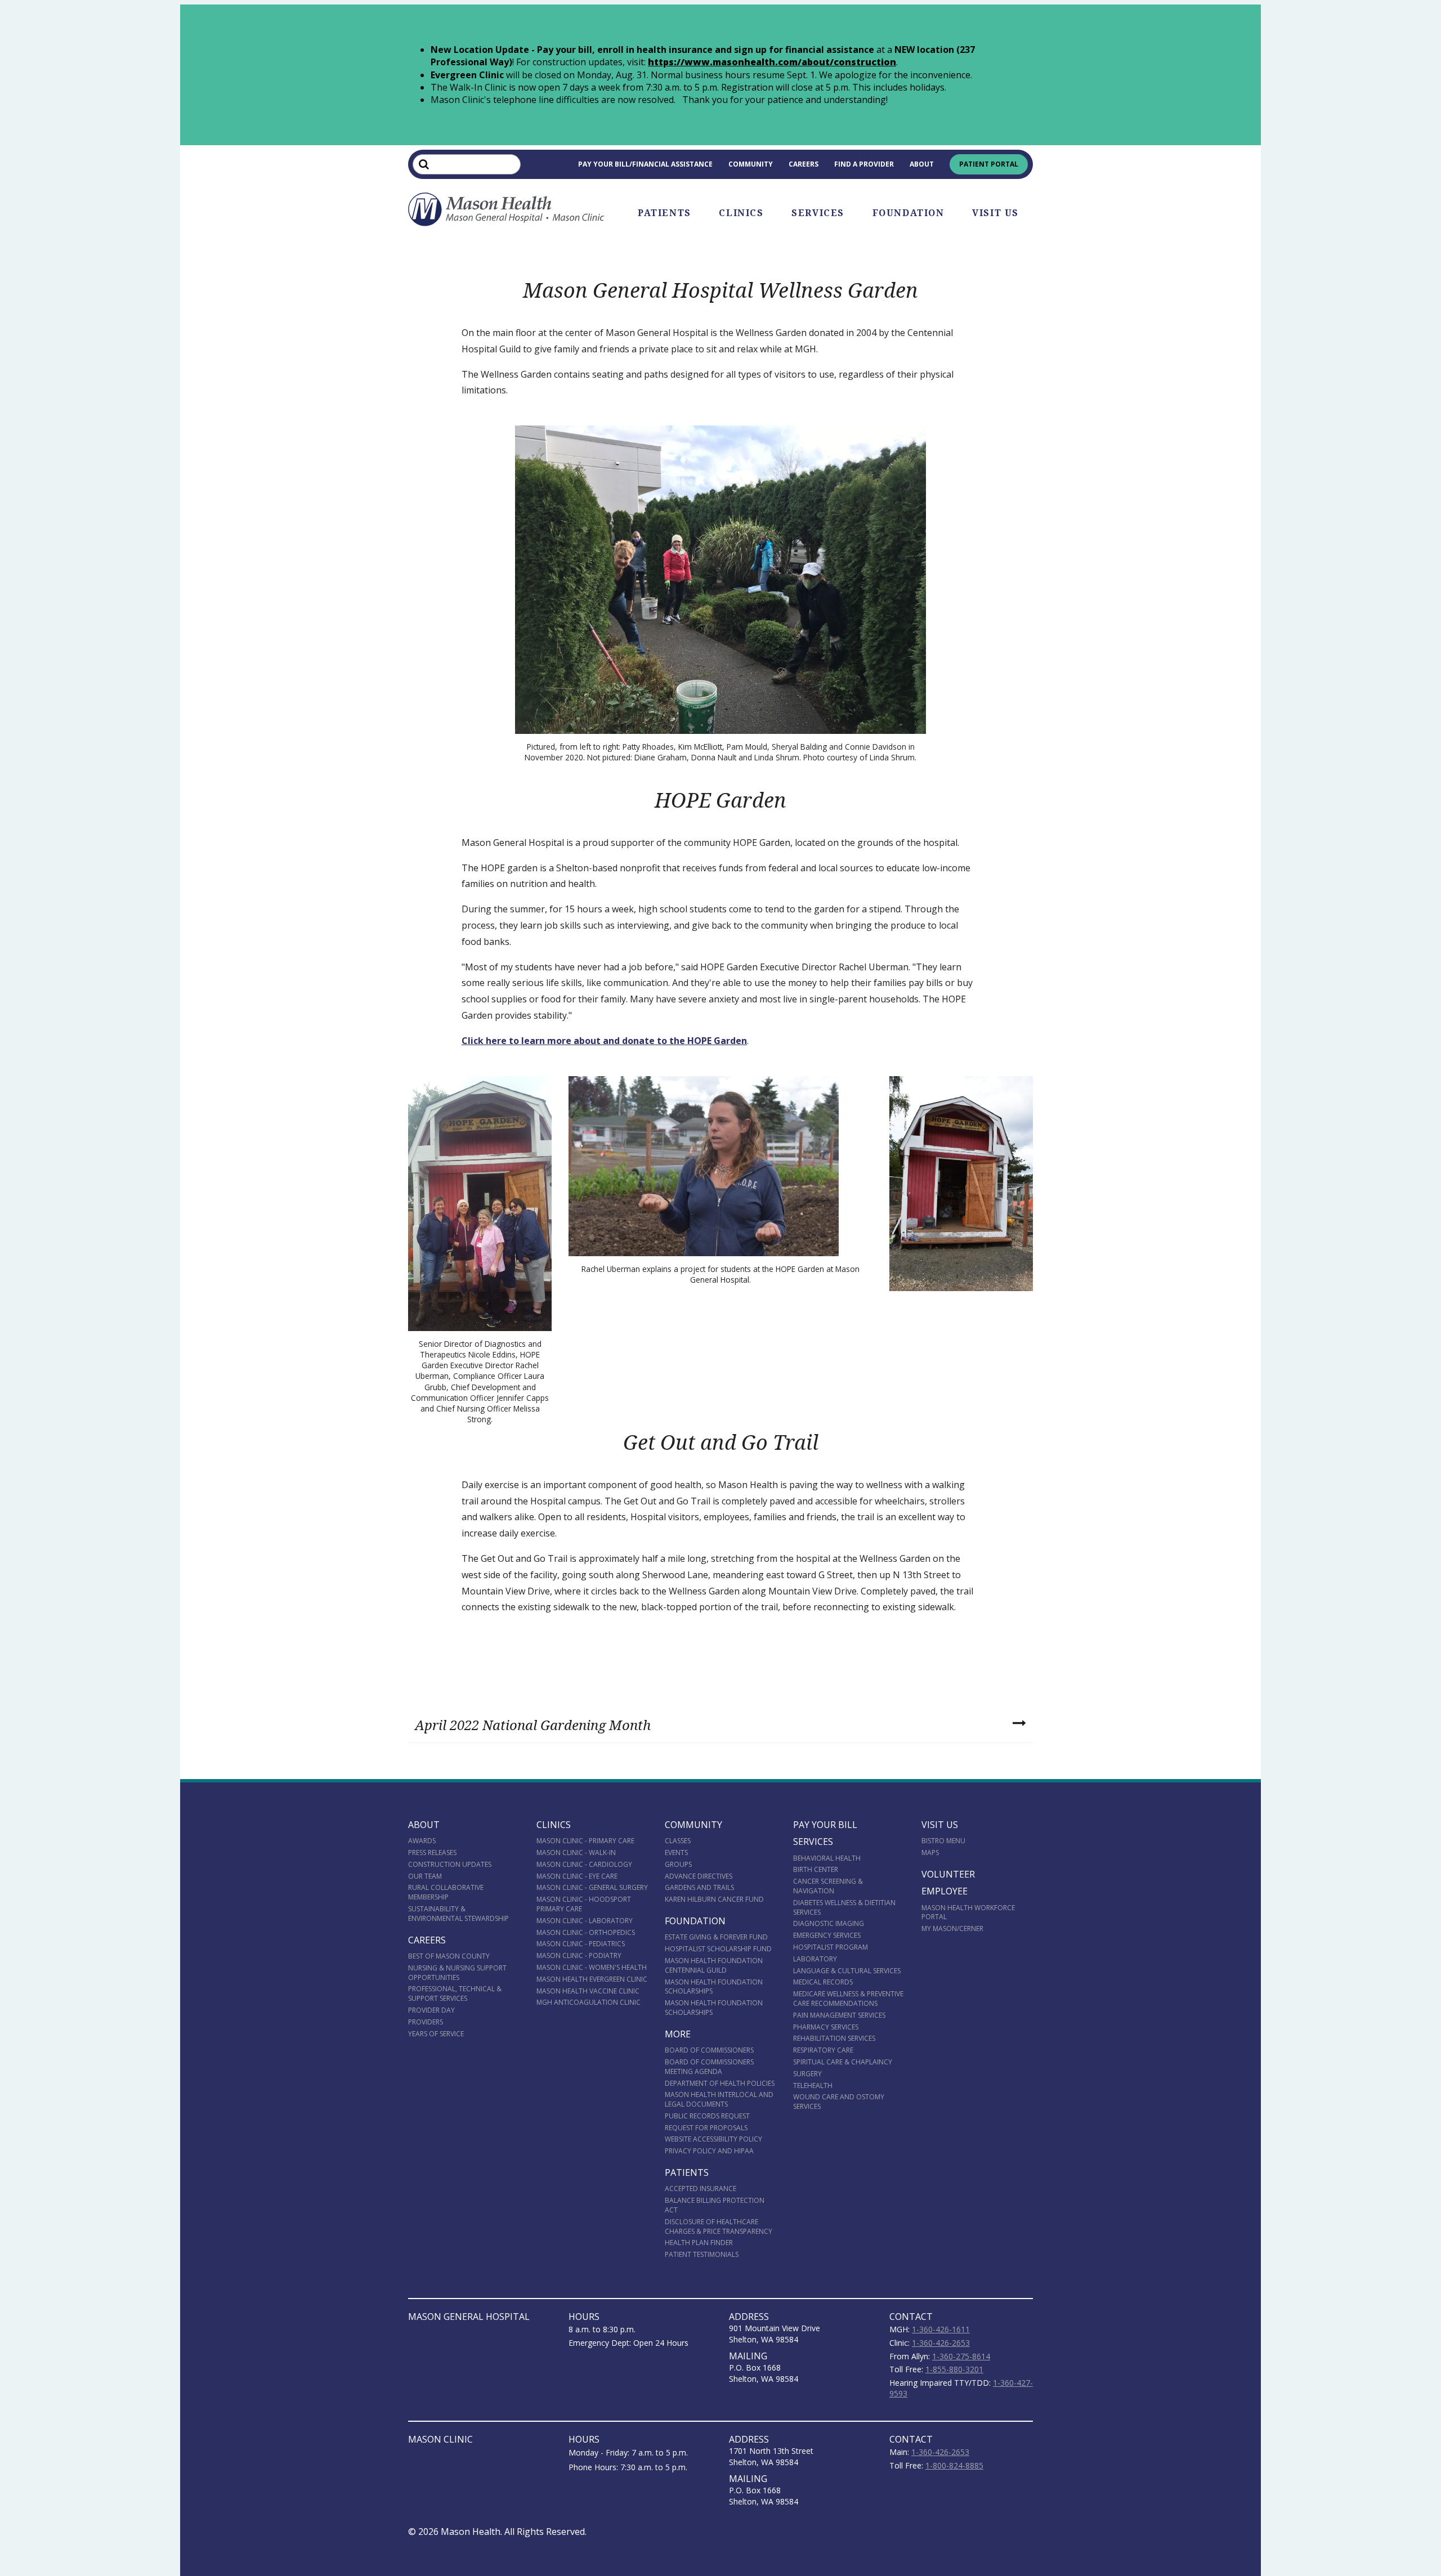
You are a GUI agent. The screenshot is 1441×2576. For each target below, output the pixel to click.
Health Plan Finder (699, 2243)
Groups (678, 1864)
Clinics (741, 213)
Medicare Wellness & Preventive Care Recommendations (848, 1999)
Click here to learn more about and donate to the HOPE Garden (604, 1041)
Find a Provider (864, 164)
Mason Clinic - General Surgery (592, 1887)
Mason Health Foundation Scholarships (714, 1987)
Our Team (425, 1876)
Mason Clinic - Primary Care (585, 1841)
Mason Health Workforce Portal (968, 1912)
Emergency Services (827, 1935)
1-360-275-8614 (961, 2356)
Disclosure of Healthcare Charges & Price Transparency (719, 2226)
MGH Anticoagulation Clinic (589, 2002)
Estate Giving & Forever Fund (716, 1937)
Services (818, 213)
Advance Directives (699, 1876)
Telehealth (813, 2086)
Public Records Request (707, 2116)
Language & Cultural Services (847, 1971)
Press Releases (432, 1853)
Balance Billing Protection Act (715, 2205)
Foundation (909, 213)
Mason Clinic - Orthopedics (586, 1932)
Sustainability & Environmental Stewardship (458, 1914)
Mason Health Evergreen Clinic (592, 1979)
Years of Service (436, 2034)
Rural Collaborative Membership (446, 1892)
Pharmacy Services (826, 2027)
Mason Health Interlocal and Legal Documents (719, 2099)
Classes (678, 1841)
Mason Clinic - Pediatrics (581, 1944)
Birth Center (816, 1869)
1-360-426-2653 (941, 2343)
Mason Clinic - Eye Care (577, 1876)
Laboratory (815, 1959)
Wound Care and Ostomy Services (839, 2102)
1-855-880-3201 (954, 2369)
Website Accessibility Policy (713, 2139)
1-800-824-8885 (954, 2465)
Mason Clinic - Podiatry (579, 1955)
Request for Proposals (706, 2128)
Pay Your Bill (825, 1825)
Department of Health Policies (720, 2083)
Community (751, 164)
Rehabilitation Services (834, 2038)
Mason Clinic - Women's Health (592, 1967)
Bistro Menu (943, 1841)
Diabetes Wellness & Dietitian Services (844, 1907)
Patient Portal (989, 164)
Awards (422, 1841)
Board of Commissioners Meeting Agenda (709, 2067)
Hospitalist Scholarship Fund (718, 1949)
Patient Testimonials (702, 2254)
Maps (930, 1853)
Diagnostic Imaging (829, 1923)
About (922, 164)
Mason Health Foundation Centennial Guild (714, 1965)
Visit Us (995, 213)
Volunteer (948, 1874)
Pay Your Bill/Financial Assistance (645, 164)
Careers (804, 164)
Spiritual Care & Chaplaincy (843, 2062)
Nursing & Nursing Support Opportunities (457, 1973)
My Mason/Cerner (952, 1928)
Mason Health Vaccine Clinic (588, 1991)
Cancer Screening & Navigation (828, 1886)
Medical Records (823, 1982)
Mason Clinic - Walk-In (576, 1853)
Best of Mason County (449, 1956)
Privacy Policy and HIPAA (709, 2151)
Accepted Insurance (701, 2189)
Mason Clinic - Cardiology (584, 1864)
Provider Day (431, 2010)
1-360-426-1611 (941, 2329)
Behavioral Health (827, 1858)
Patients (664, 213)
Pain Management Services (839, 2015)
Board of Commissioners (709, 2050)
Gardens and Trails (699, 1887)
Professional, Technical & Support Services (455, 1993)
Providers (426, 2022)
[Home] (507, 209)
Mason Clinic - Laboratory (585, 1921)
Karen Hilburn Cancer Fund (714, 1899)
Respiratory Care (823, 2050)
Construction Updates (450, 1864)
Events (676, 1853)
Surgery (807, 2074)
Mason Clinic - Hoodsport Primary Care (584, 1904)
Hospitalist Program (831, 1947)
